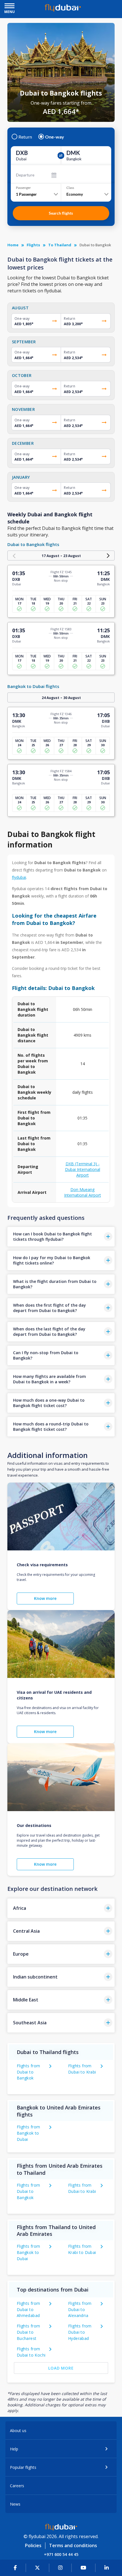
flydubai (19, 877)
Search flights (61, 213)
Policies (33, 2545)
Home (13, 245)
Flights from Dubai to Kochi (31, 2352)
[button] (61, 1237)
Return (25, 137)
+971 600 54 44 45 (61, 2554)
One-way (55, 137)
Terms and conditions (73, 2545)
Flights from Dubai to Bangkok (29, 2072)
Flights (33, 245)
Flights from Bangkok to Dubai (29, 2133)
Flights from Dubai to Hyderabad (80, 2332)
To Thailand (60, 245)
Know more (45, 1598)
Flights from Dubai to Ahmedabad (29, 2309)
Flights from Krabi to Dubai (82, 2249)
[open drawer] (10, 6)
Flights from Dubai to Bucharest (29, 2332)
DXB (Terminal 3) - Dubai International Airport (83, 1169)
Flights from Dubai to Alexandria (80, 2309)
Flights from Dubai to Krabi (82, 2069)
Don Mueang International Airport (83, 1192)
